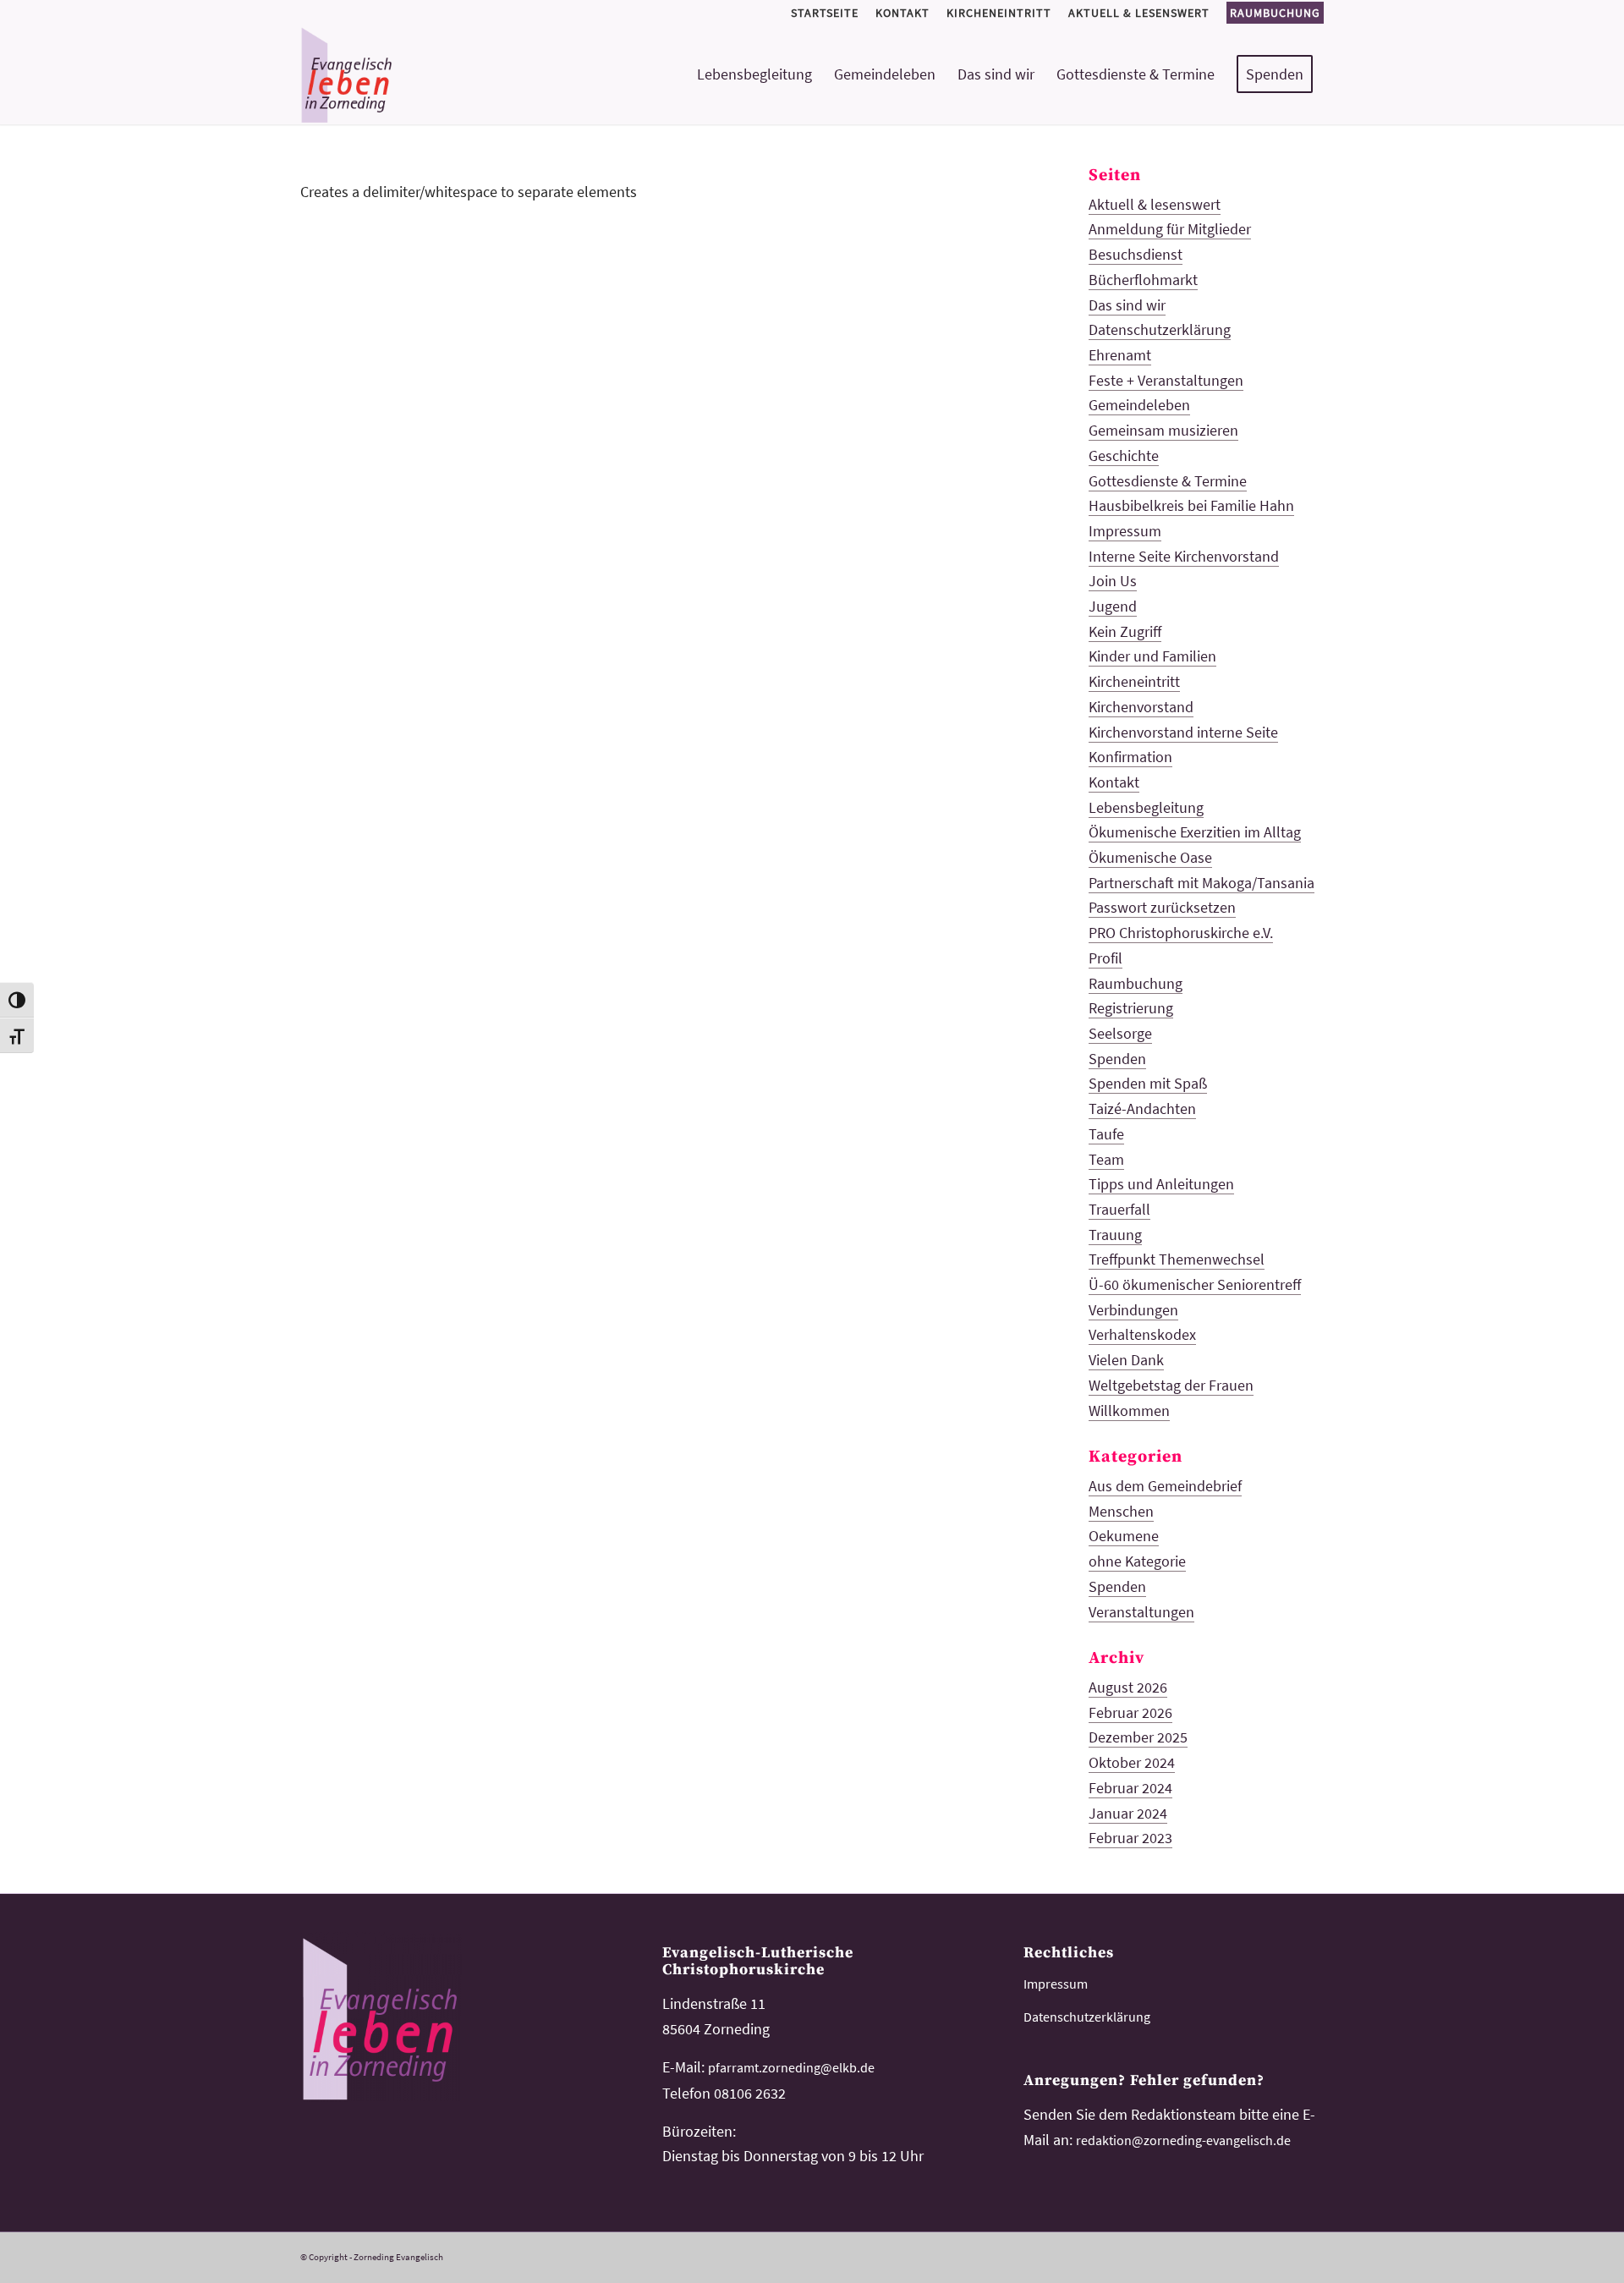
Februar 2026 (1130, 1712)
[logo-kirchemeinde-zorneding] (407, 74)
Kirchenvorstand (1141, 707)
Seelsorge (1120, 1033)
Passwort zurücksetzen (1162, 907)
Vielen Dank (1126, 1360)
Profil (1106, 958)
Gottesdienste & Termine (1168, 481)
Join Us (1113, 581)
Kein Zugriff (1125, 631)
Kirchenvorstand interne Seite (1183, 732)
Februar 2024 (1130, 1788)
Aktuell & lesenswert (1155, 204)
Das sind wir (1127, 305)
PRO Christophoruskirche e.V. (1181, 933)
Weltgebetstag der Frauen (1171, 1385)
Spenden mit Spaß (1148, 1083)
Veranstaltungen (1141, 1612)
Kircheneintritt (1134, 681)
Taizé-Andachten (1142, 1109)
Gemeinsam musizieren (1163, 430)
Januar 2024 (1128, 1813)
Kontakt (1114, 782)
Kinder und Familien (1152, 656)
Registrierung (1131, 1008)
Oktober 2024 (1132, 1762)
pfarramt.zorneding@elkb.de (791, 2067)
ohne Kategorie (1137, 1561)
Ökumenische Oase (1150, 857)
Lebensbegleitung (1146, 807)
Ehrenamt (1120, 355)
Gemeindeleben (1139, 405)
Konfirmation (1130, 757)
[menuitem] (825, 13)
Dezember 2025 (1138, 1737)
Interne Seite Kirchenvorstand (1184, 556)
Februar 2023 (1130, 1838)
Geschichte (1124, 456)
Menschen (1121, 1511)
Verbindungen (1133, 1310)
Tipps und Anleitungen (1161, 1184)
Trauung (1115, 1235)
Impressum (1125, 531)
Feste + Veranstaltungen (1166, 380)
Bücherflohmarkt (1143, 280)
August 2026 (1128, 1687)
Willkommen (1129, 1410)
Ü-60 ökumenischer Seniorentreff (1195, 1284)
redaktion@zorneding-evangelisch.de (1183, 2140)
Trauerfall (1119, 1209)
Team (1106, 1159)
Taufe (1106, 1134)
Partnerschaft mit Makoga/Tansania (1202, 883)
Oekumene (1124, 1536)
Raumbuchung (1275, 13)
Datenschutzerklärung (1160, 329)
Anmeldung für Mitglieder (1170, 229)
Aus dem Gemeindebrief (1165, 1486)
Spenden (1117, 1059)
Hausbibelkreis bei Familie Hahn (1191, 505)
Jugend (1113, 606)
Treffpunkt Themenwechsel (1177, 1259)
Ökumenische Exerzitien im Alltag (1195, 832)
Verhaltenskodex (1142, 1334)
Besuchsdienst (1136, 254)
